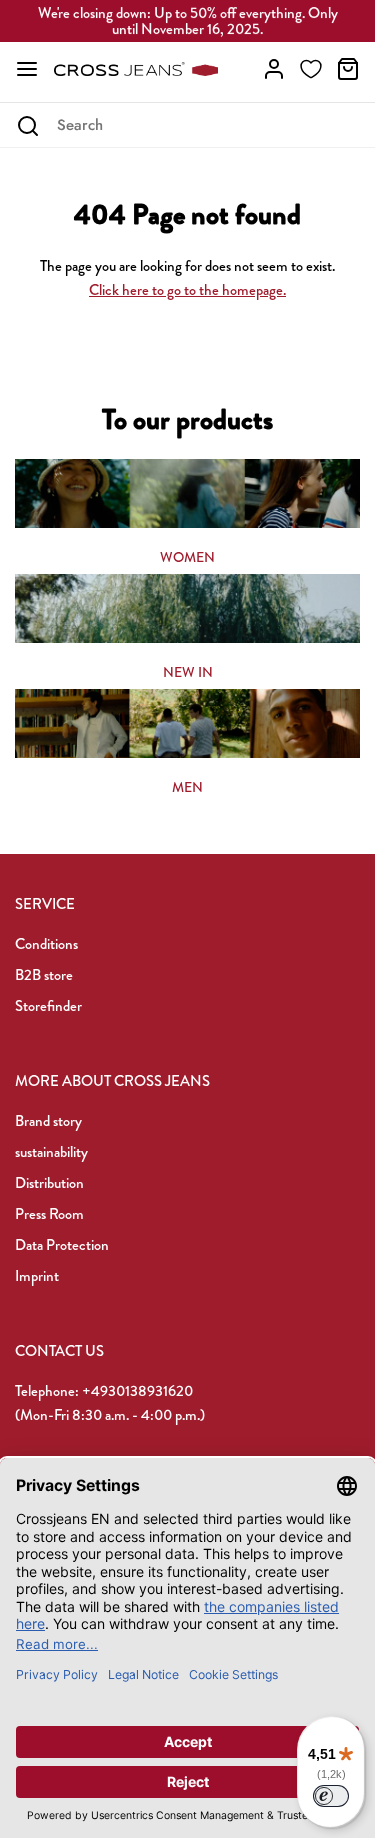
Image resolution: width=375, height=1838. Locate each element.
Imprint (37, 1276)
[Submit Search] (27, 126)
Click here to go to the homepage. (187, 290)
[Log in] (274, 69)
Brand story (48, 1121)
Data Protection (62, 1245)
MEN (187, 787)
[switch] (331, 1796)
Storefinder (48, 1006)
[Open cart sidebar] (348, 69)
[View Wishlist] (311, 69)
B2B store (44, 975)
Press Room (49, 1214)
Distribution (49, 1183)
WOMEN (187, 557)
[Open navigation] (27, 69)
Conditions (46, 944)
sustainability (51, 1152)
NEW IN (188, 672)
